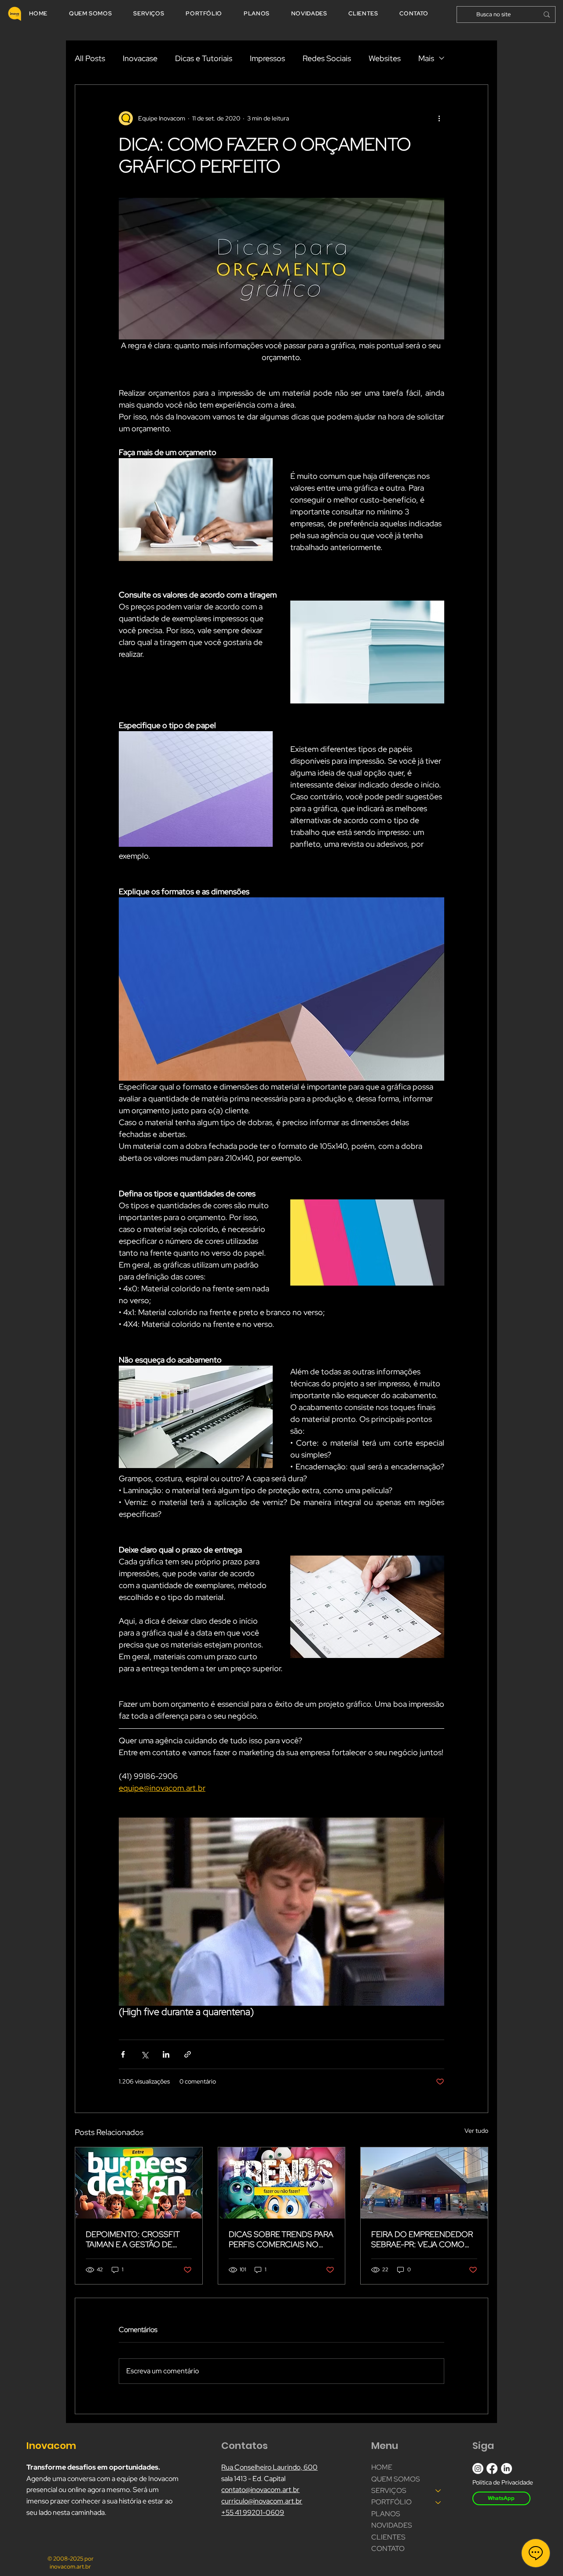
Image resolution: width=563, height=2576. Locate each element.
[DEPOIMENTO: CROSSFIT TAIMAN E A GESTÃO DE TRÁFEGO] (139, 2183)
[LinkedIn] (506, 2469)
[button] (281, 1912)
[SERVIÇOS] (439, 2491)
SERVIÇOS (389, 2490)
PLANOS (386, 2514)
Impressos (267, 58)
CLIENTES (388, 2537)
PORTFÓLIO (391, 2502)
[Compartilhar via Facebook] (123, 2054)
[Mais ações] (439, 118)
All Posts (90, 58)
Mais (426, 58)
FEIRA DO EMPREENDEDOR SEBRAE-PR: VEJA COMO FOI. (422, 2239)
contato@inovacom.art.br (260, 2490)
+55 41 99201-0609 (253, 2512)
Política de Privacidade (503, 2482)
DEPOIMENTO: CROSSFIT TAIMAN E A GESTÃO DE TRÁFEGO (133, 2239)
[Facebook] (492, 2469)
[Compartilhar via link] (188, 2054)
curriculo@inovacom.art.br (262, 2501)
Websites (385, 58)
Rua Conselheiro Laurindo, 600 (269, 2467)
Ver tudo (476, 2131)
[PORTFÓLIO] (439, 2502)
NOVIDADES (392, 2525)
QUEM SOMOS (396, 2479)
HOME (382, 2467)
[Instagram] (478, 2469)
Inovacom (52, 2446)
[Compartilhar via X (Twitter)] (144, 2054)
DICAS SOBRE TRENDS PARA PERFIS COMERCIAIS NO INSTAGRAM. (281, 2239)
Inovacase (140, 58)
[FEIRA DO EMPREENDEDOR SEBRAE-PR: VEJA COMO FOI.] (424, 2183)
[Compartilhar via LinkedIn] (166, 2054)
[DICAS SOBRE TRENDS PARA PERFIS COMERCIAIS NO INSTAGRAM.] (282, 2183)
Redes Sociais (327, 58)
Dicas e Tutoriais (204, 58)
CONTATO (388, 2549)
